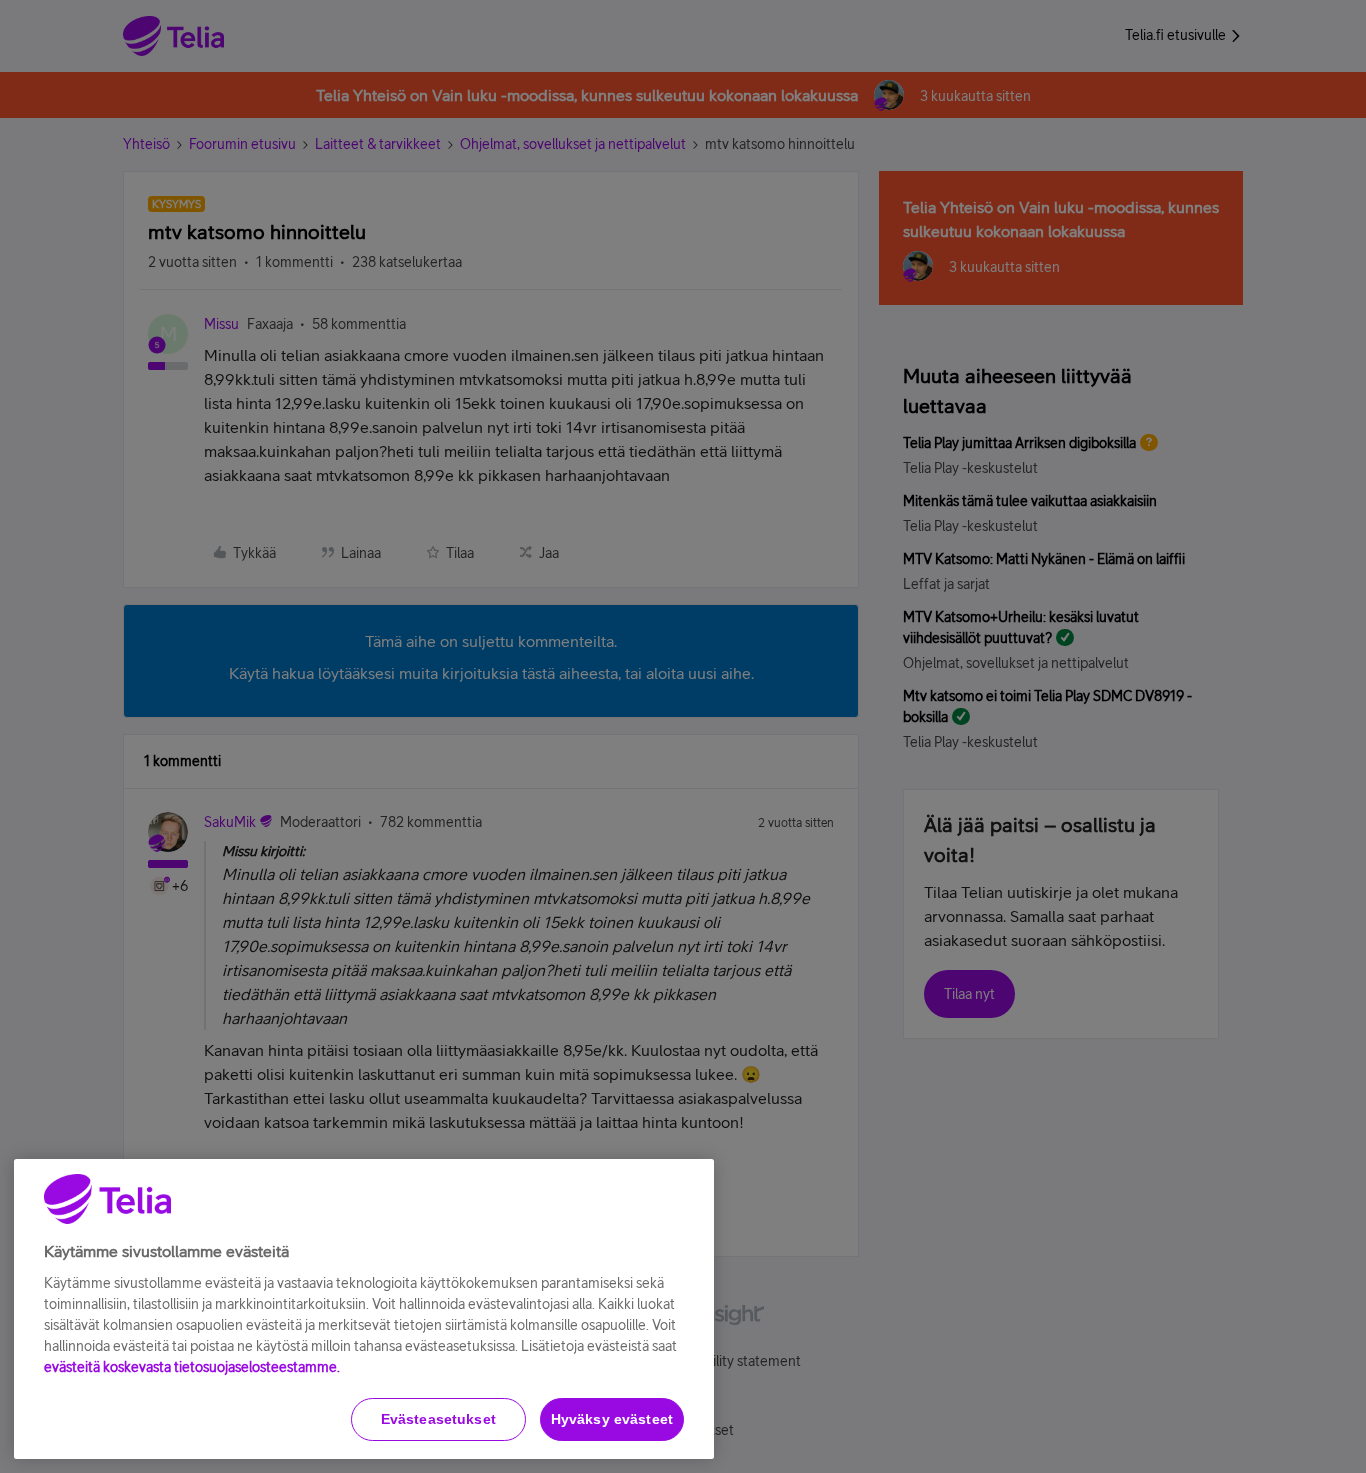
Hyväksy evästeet (612, 1419)
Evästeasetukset (438, 1419)
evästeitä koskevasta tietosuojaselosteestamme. (192, 1367)
